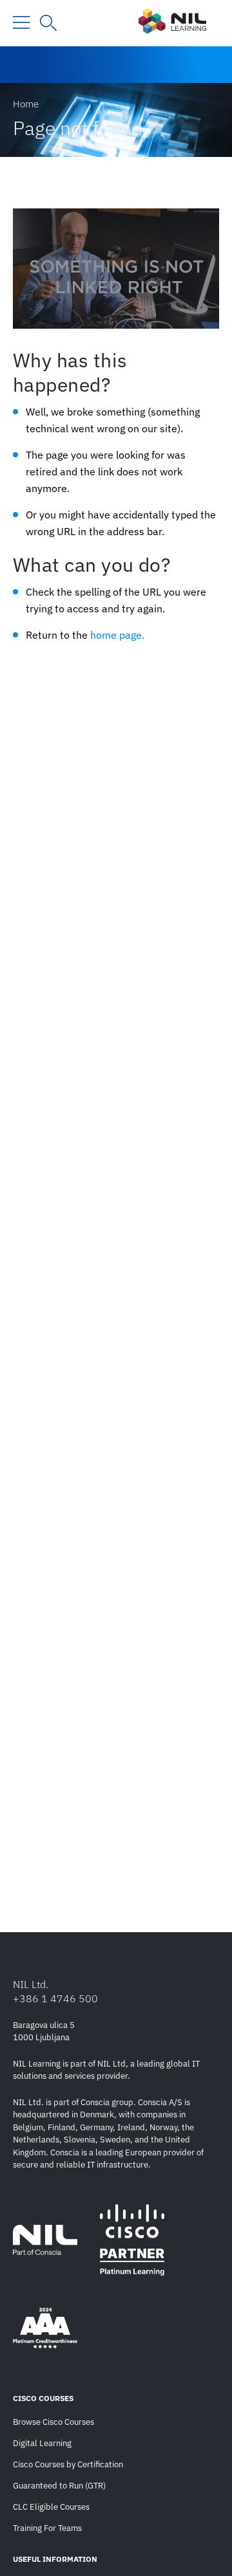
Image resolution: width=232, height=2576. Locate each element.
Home (26, 104)
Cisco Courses (43, 2398)
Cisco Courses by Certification (68, 2464)
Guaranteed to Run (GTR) (59, 2486)
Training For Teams (47, 2528)
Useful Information (55, 2559)
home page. (117, 635)
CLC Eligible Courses (51, 2507)
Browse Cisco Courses (53, 2422)
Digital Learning (42, 2443)
